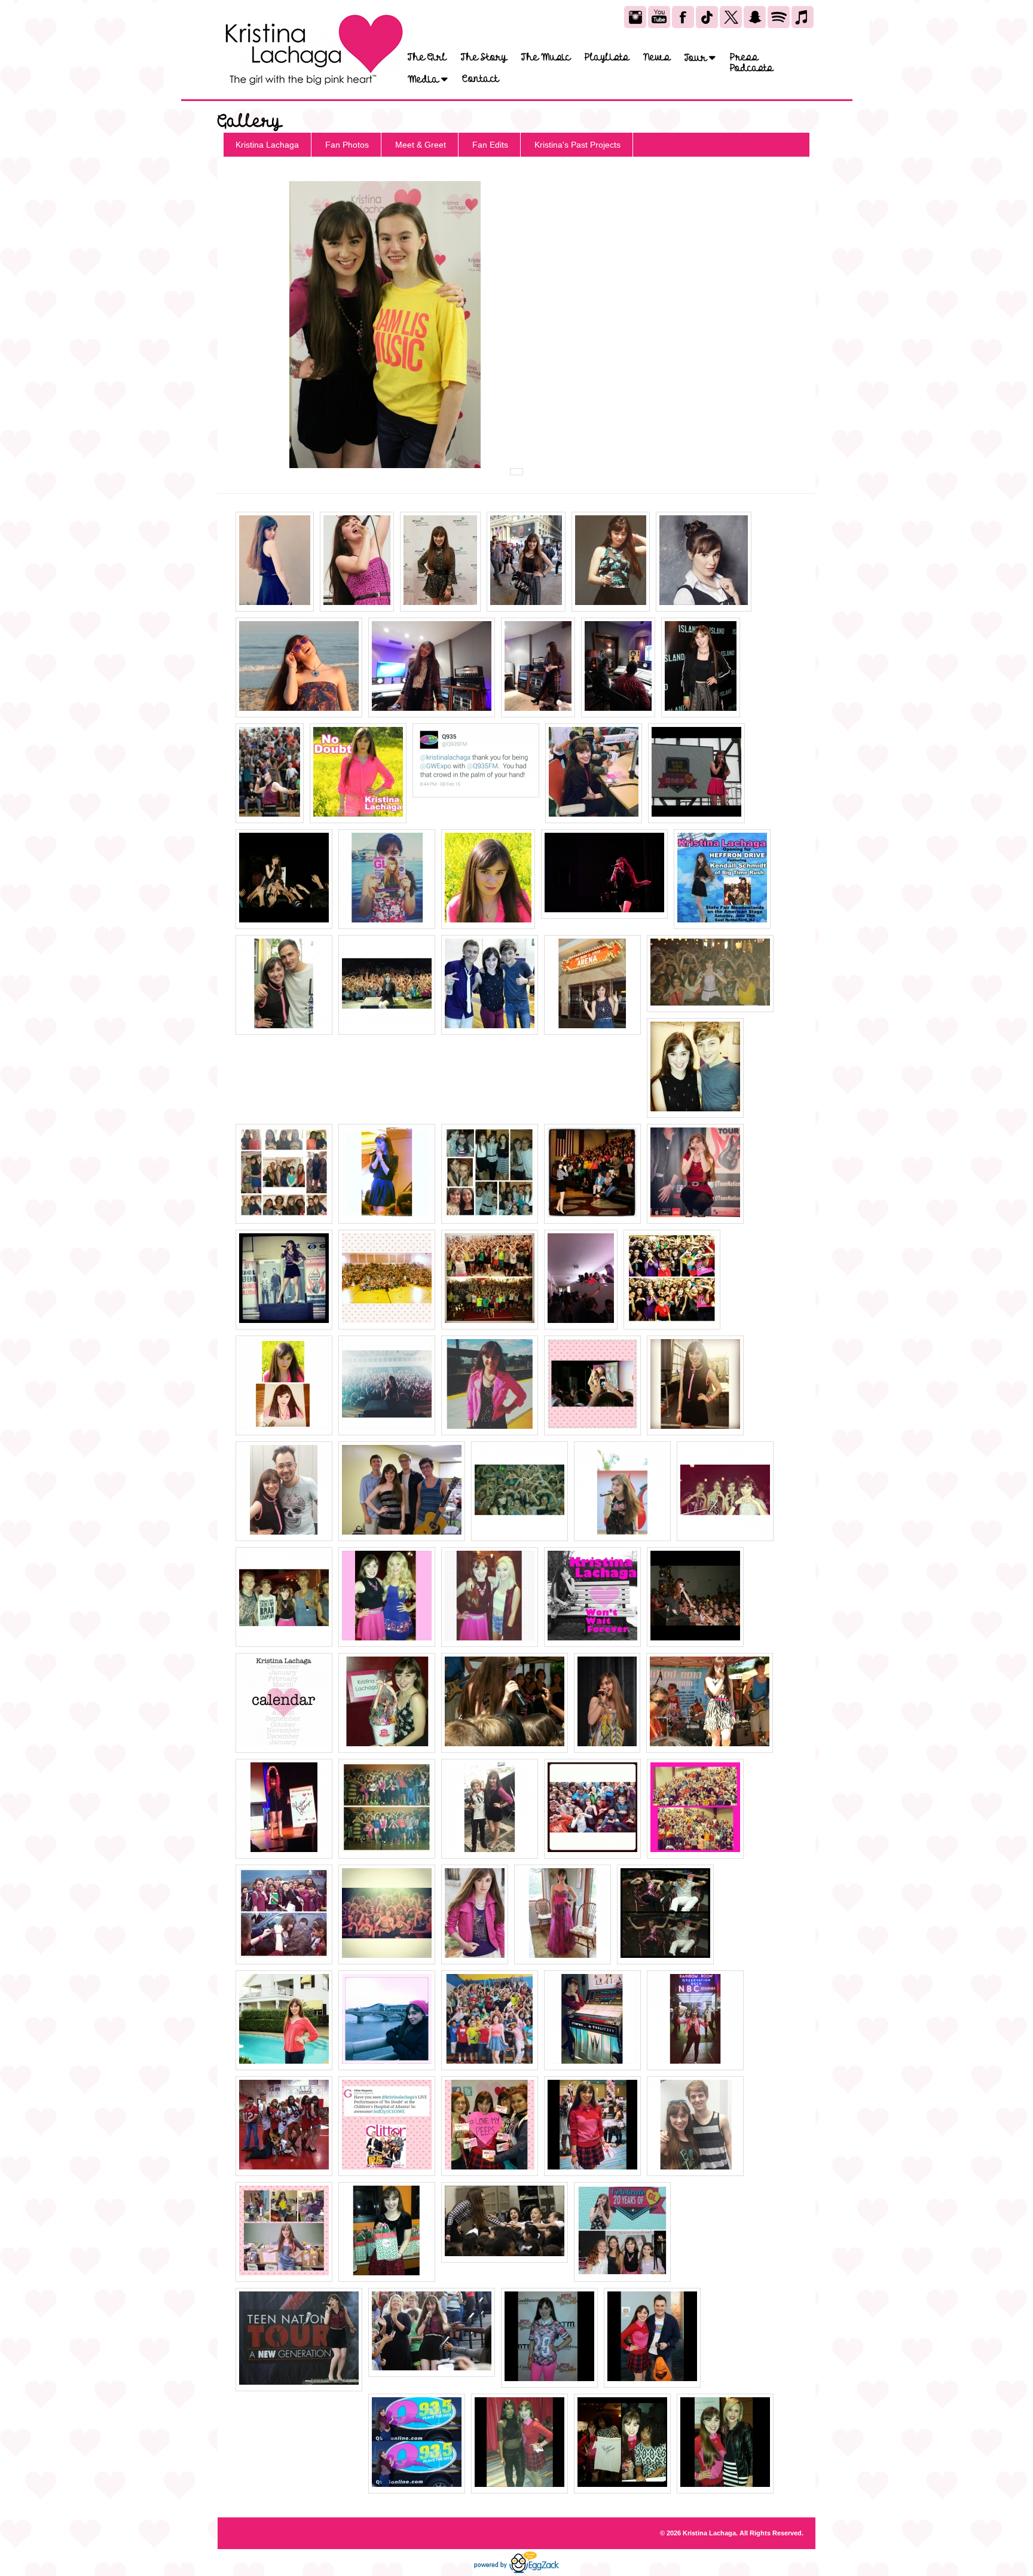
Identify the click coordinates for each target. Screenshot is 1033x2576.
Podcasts (751, 68)
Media (424, 79)
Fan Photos (347, 145)
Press (744, 57)
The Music (546, 57)
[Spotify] (779, 17)
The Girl (427, 57)
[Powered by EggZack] (516, 2571)
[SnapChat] (755, 17)
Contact (480, 79)
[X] (731, 17)
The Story (484, 57)
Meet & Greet (421, 145)
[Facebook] (683, 17)
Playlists (607, 57)
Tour (697, 58)
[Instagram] (635, 17)
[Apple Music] (803, 17)
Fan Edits (490, 145)
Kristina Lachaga (267, 145)
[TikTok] (707, 17)
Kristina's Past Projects (577, 145)
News (657, 57)
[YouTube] (659, 17)
